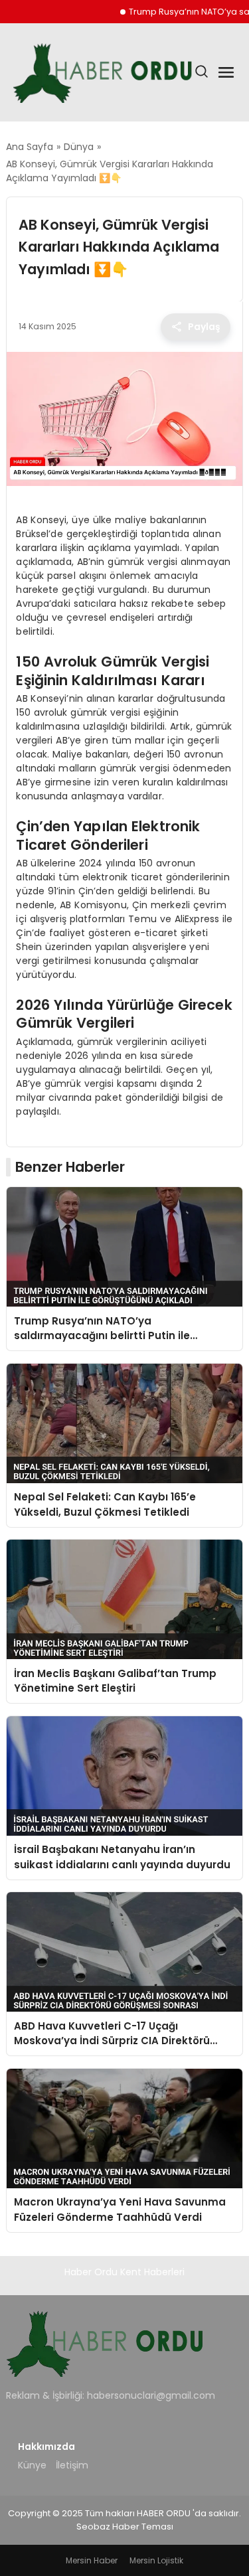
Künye (32, 2465)
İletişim (72, 2465)
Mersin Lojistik (156, 2560)
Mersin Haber (92, 2560)
